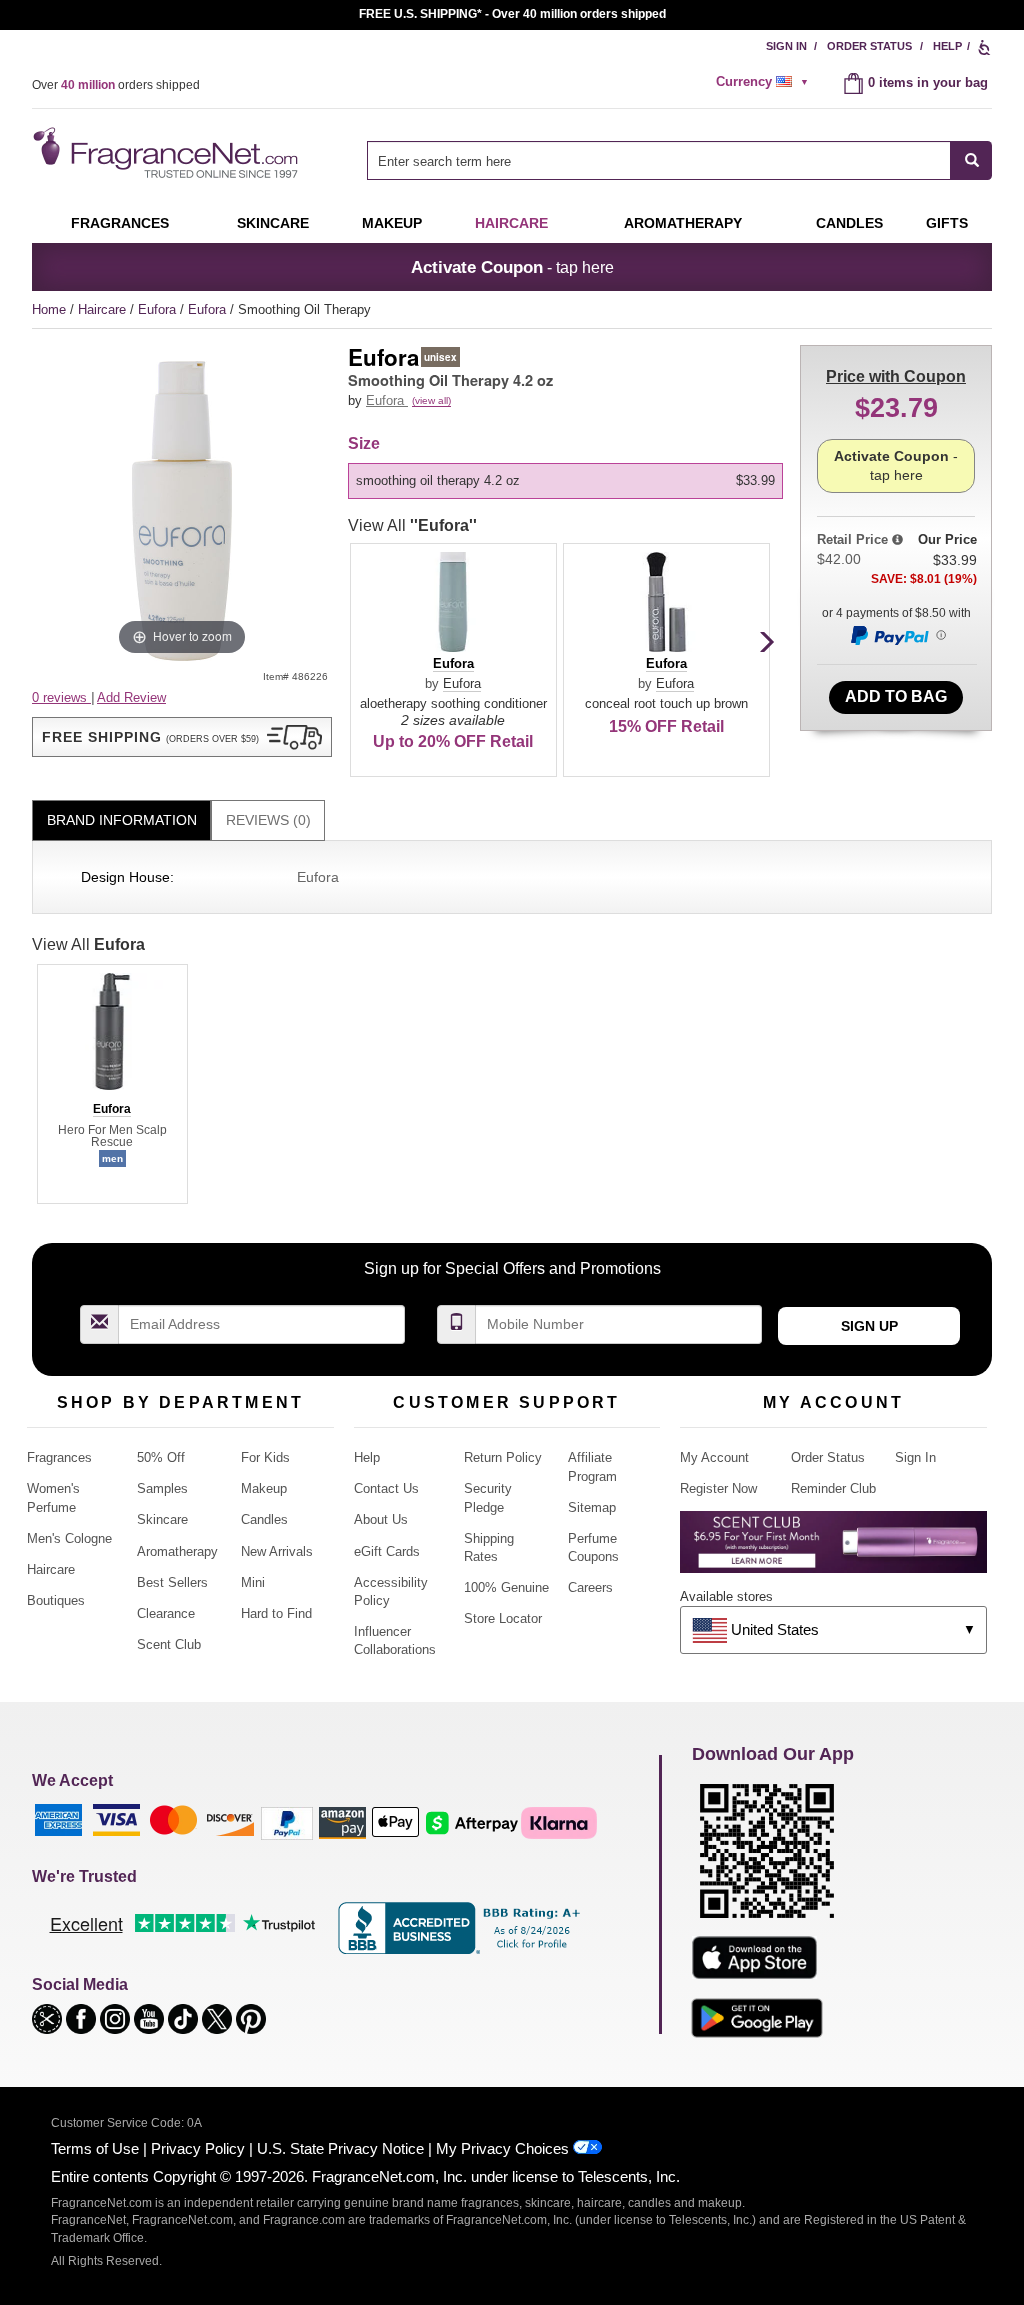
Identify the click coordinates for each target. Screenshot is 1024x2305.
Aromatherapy (177, 1551)
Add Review (131, 697)
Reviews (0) (268, 820)
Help (947, 46)
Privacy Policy (198, 2148)
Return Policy (503, 1457)
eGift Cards (387, 1551)
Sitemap (592, 1507)
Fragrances (120, 223)
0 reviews (61, 697)
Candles (264, 1519)
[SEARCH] (971, 160)
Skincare (273, 223)
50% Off (161, 1457)
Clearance (166, 1613)
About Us (381, 1519)
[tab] (121, 820)
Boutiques (56, 1600)
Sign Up (869, 1326)
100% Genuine (506, 1587)
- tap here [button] (512, 267)
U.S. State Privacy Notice (340, 2148)
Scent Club (169, 1644)
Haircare (511, 223)
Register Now (718, 1488)
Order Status (869, 46)
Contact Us (386, 1488)
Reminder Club (833, 1488)
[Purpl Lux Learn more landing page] (833, 1549)
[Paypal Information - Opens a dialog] (897, 635)
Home (49, 309)
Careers (590, 1587)
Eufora (159, 309)
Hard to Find (276, 1613)
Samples (162, 1488)
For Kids (265, 1457)
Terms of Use (95, 2148)
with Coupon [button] (896, 376)
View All (412, 525)
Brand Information (122, 820)
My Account (714, 1457)
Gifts (947, 223)
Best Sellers (172, 1582)
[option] (565, 481)
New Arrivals (277, 1551)
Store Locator (503, 1618)
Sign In (786, 46)
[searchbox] (659, 160)
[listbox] (569, 481)
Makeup (392, 223)
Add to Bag (896, 696)
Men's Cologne (69, 1538)
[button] (182, 737)
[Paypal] (287, 1821)
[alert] (765, 82)
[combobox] (679, 160)
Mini (253, 1582)
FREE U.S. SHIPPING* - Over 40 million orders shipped (512, 14)
